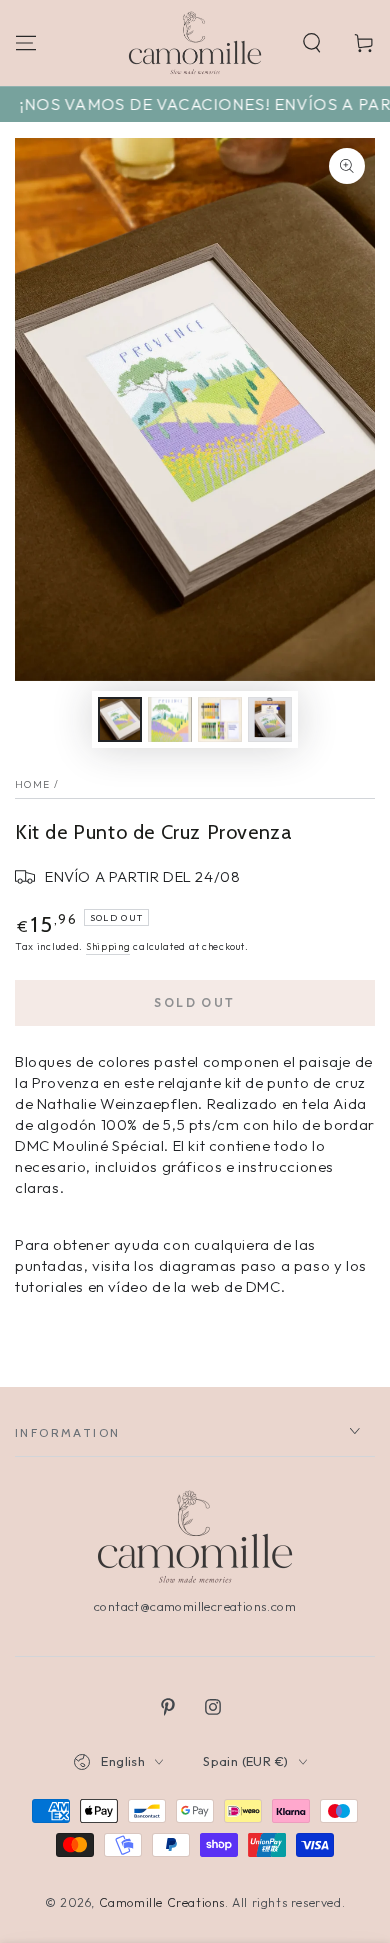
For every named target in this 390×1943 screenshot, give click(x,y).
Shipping (108, 946)
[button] (312, 43)
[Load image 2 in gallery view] (170, 719)
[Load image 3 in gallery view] (220, 719)
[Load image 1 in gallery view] (120, 719)
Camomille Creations (162, 1902)
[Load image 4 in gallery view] (270, 719)
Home (32, 784)
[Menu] (26, 43)
